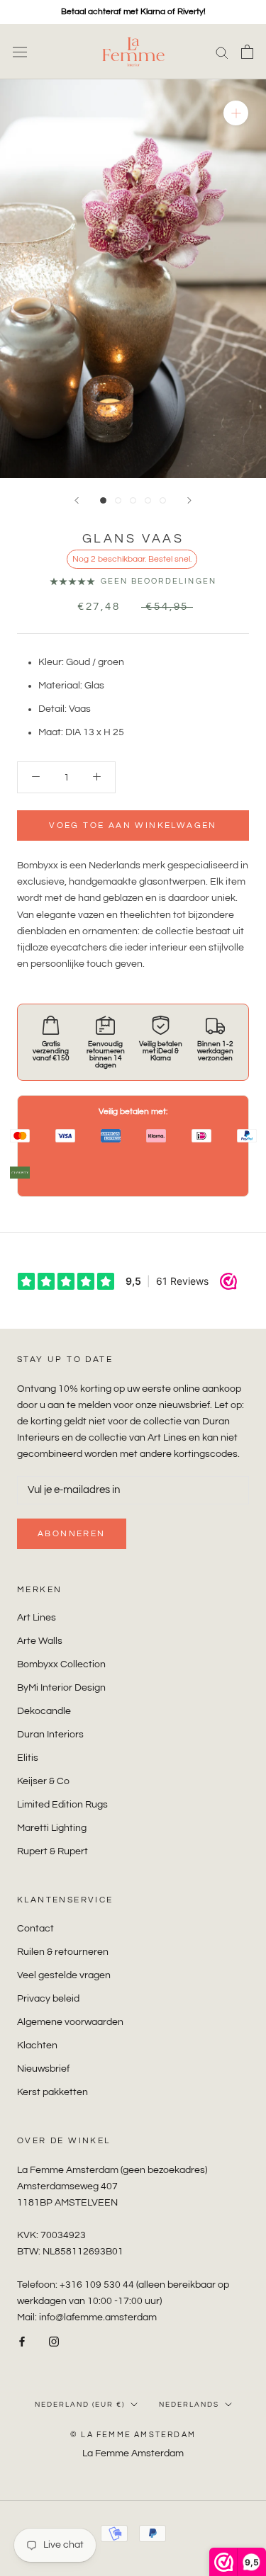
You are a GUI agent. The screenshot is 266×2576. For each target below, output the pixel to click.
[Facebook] (22, 2342)
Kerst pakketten (52, 2092)
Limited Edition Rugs (62, 1805)
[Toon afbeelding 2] (118, 500)
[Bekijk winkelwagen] (247, 52)
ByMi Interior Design (61, 1688)
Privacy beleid (48, 1999)
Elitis (28, 1758)
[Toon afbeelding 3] (133, 500)
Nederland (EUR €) (80, 2405)
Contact (35, 1929)
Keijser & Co (43, 1781)
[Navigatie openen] (20, 52)
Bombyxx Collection (61, 1664)
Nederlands (189, 2405)
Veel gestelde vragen (64, 1975)
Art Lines (37, 1618)
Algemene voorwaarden (70, 2022)
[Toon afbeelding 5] (163, 500)
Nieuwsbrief (43, 2069)
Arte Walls (40, 1641)
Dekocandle (44, 1711)
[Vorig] (77, 500)
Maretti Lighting (52, 1828)
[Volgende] (189, 500)
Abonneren (72, 1534)
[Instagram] (54, 2342)
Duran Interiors (50, 1735)
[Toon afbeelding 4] (148, 500)
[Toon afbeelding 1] (103, 500)
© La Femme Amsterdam (133, 2435)
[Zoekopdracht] (222, 52)
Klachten (37, 2046)
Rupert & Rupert (52, 1851)
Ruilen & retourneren (63, 1952)
